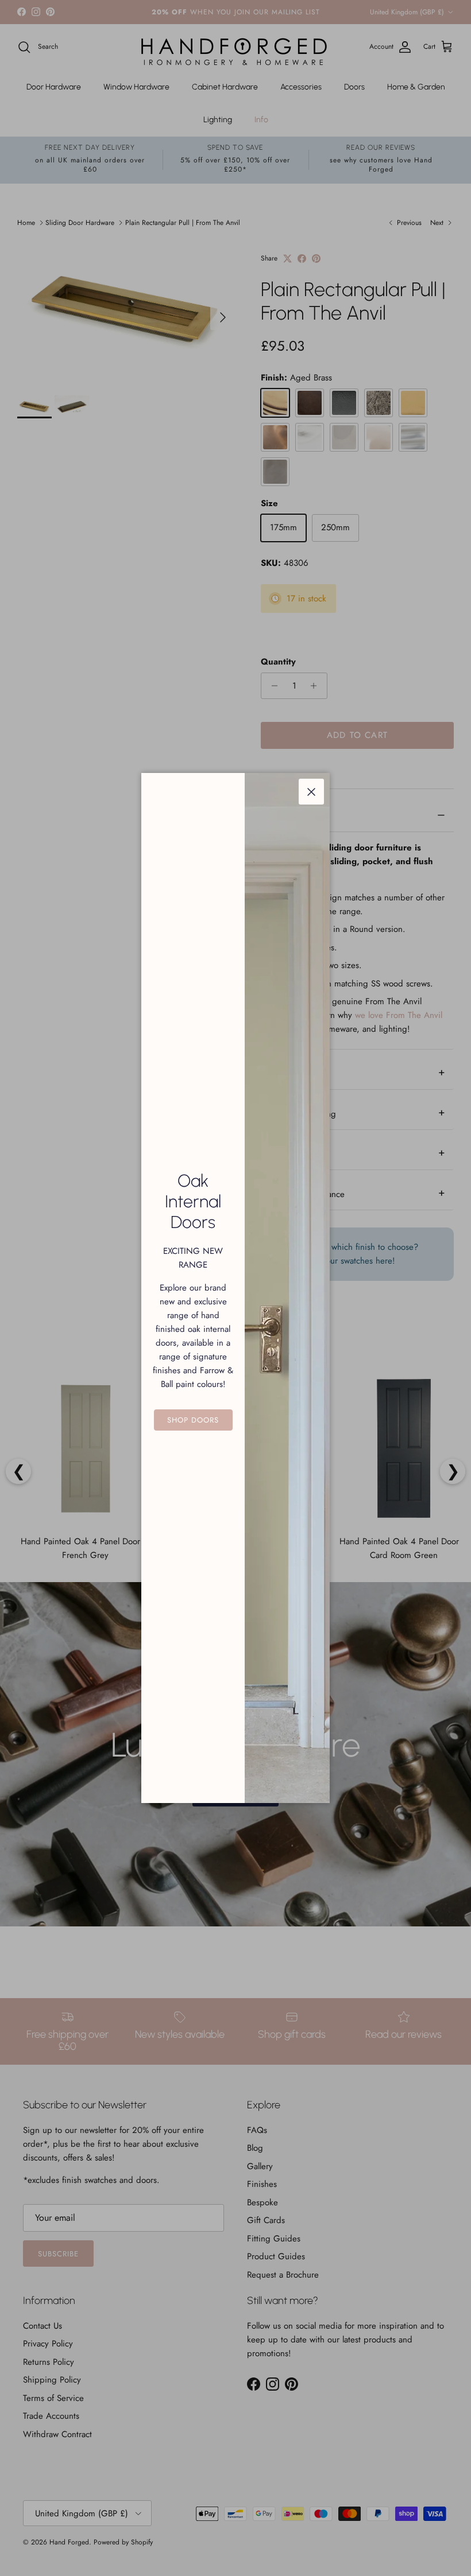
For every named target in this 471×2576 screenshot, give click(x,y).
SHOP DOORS (193, 1420)
